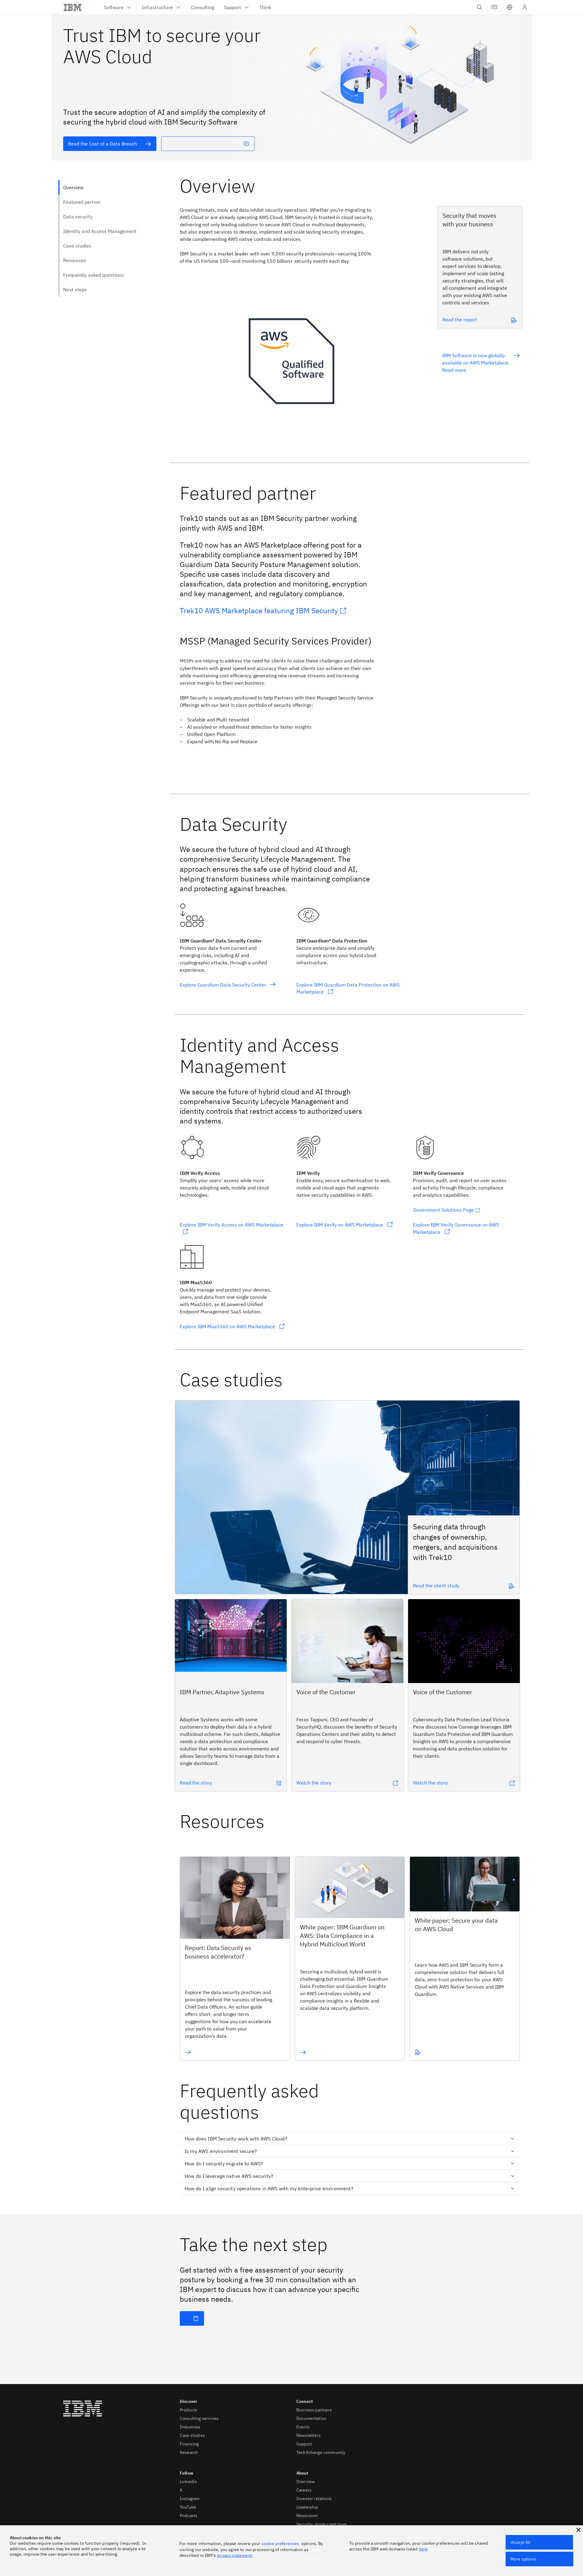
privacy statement (234, 2555)
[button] (510, 7)
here (423, 2549)
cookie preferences (280, 2544)
